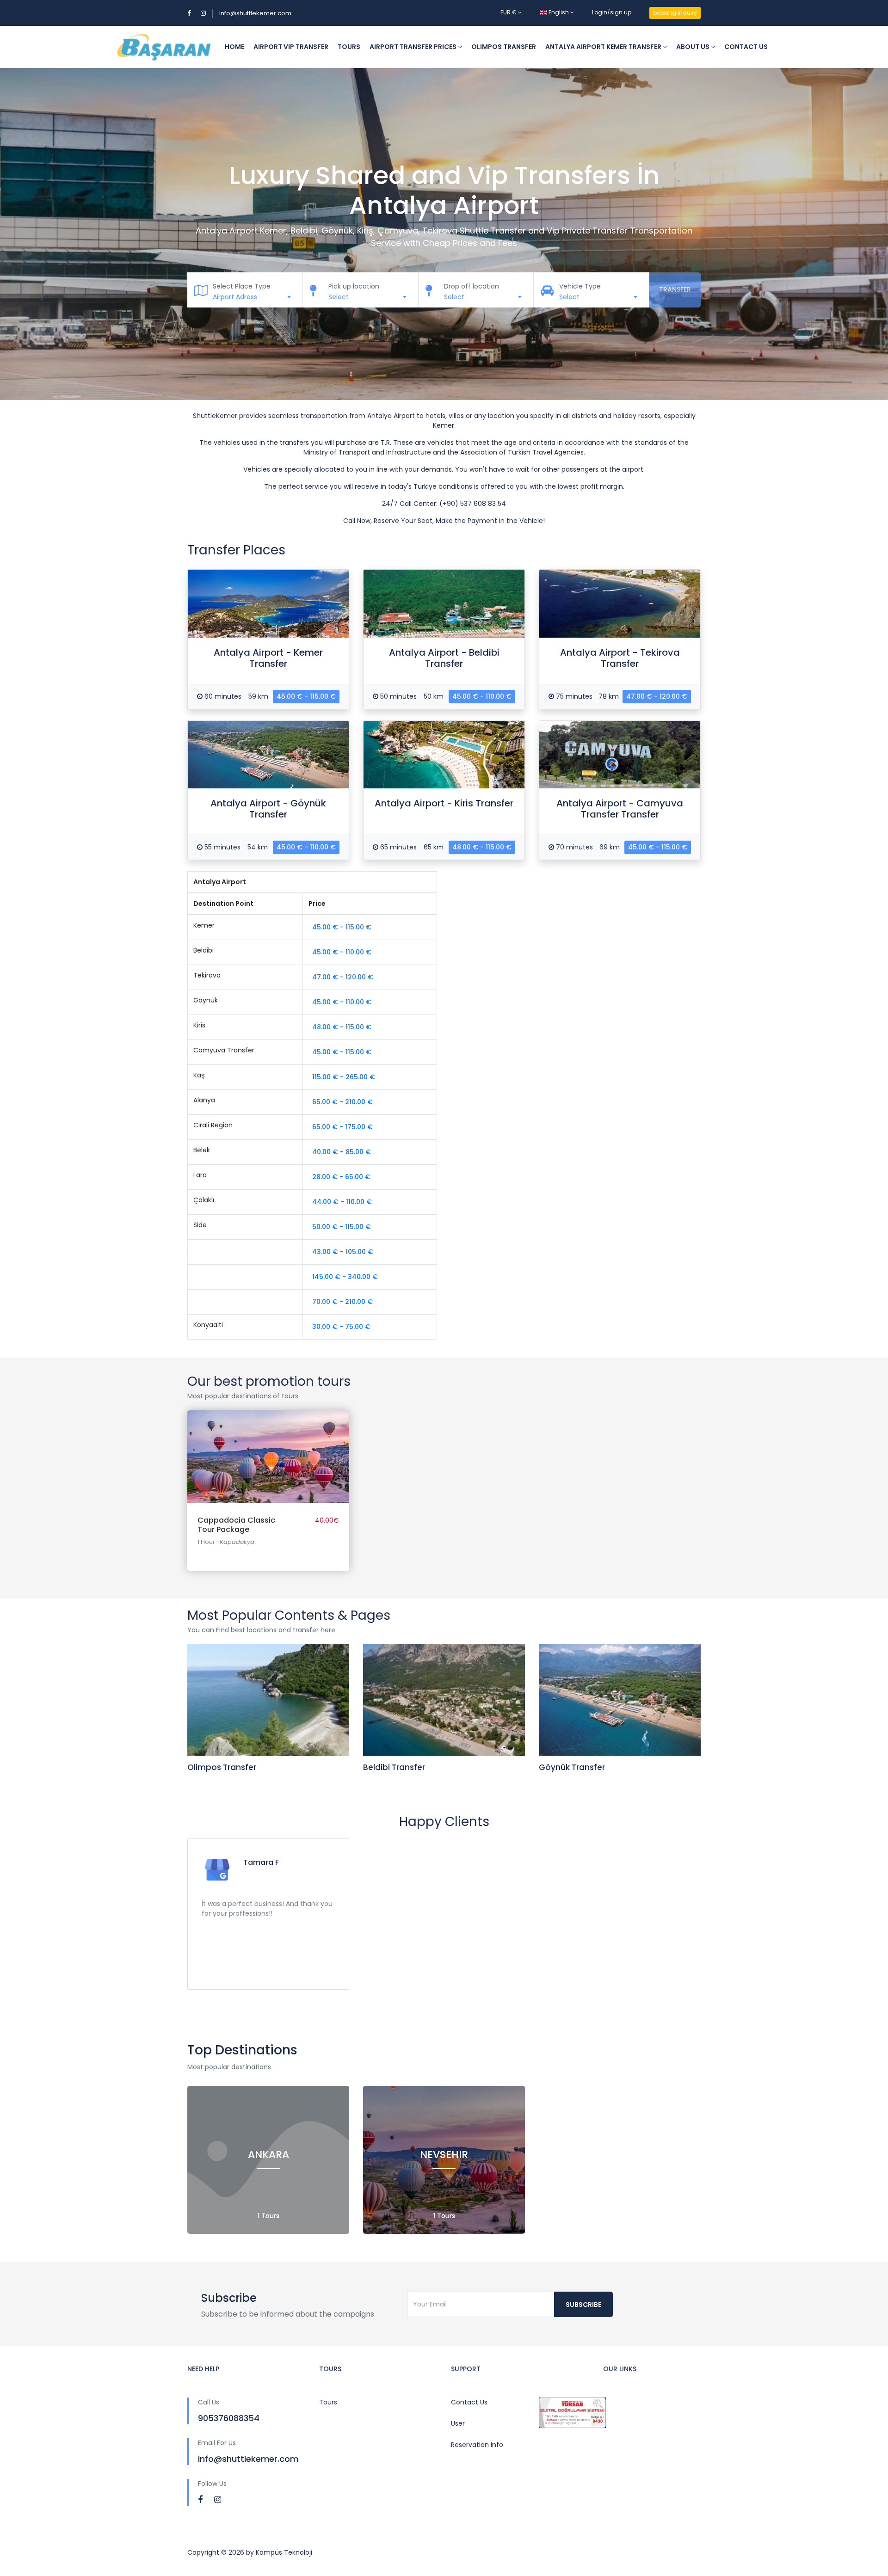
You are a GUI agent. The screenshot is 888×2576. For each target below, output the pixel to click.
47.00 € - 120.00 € (657, 696)
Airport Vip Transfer (291, 47)
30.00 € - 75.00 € (341, 1327)
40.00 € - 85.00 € (342, 1152)
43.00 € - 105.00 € (343, 1252)
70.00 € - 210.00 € (342, 1302)
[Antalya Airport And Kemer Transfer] (268, 604)
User (458, 2423)
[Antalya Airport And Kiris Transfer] (444, 755)
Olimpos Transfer (504, 47)
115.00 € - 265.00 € (344, 1077)
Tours (349, 47)
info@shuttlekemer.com (255, 13)
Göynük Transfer (572, 1767)
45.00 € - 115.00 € (306, 696)
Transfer (675, 289)
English (559, 12)
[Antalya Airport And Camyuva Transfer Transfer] (620, 755)
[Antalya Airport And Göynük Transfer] (268, 755)
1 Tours (268, 2216)
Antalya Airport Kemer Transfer (604, 47)
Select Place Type (242, 286)
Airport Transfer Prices (414, 47)
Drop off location (472, 286)
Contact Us (746, 47)
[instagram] (218, 2499)
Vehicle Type (580, 286)
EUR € (509, 12)
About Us (694, 47)
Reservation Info (477, 2445)
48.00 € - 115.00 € (482, 847)
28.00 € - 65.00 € (341, 1177)
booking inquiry (675, 13)
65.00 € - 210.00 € (342, 1102)
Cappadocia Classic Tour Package (268, 1448)
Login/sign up (612, 12)
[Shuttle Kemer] (163, 47)
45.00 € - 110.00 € (482, 696)
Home (234, 47)
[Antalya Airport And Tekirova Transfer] (620, 604)
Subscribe (583, 2305)
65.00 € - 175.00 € (342, 1127)
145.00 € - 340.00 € (345, 1277)
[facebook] (200, 2499)
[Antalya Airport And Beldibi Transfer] (444, 604)
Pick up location (354, 286)
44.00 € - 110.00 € (342, 1202)
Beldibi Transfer (394, 1767)
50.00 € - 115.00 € (342, 1227)
